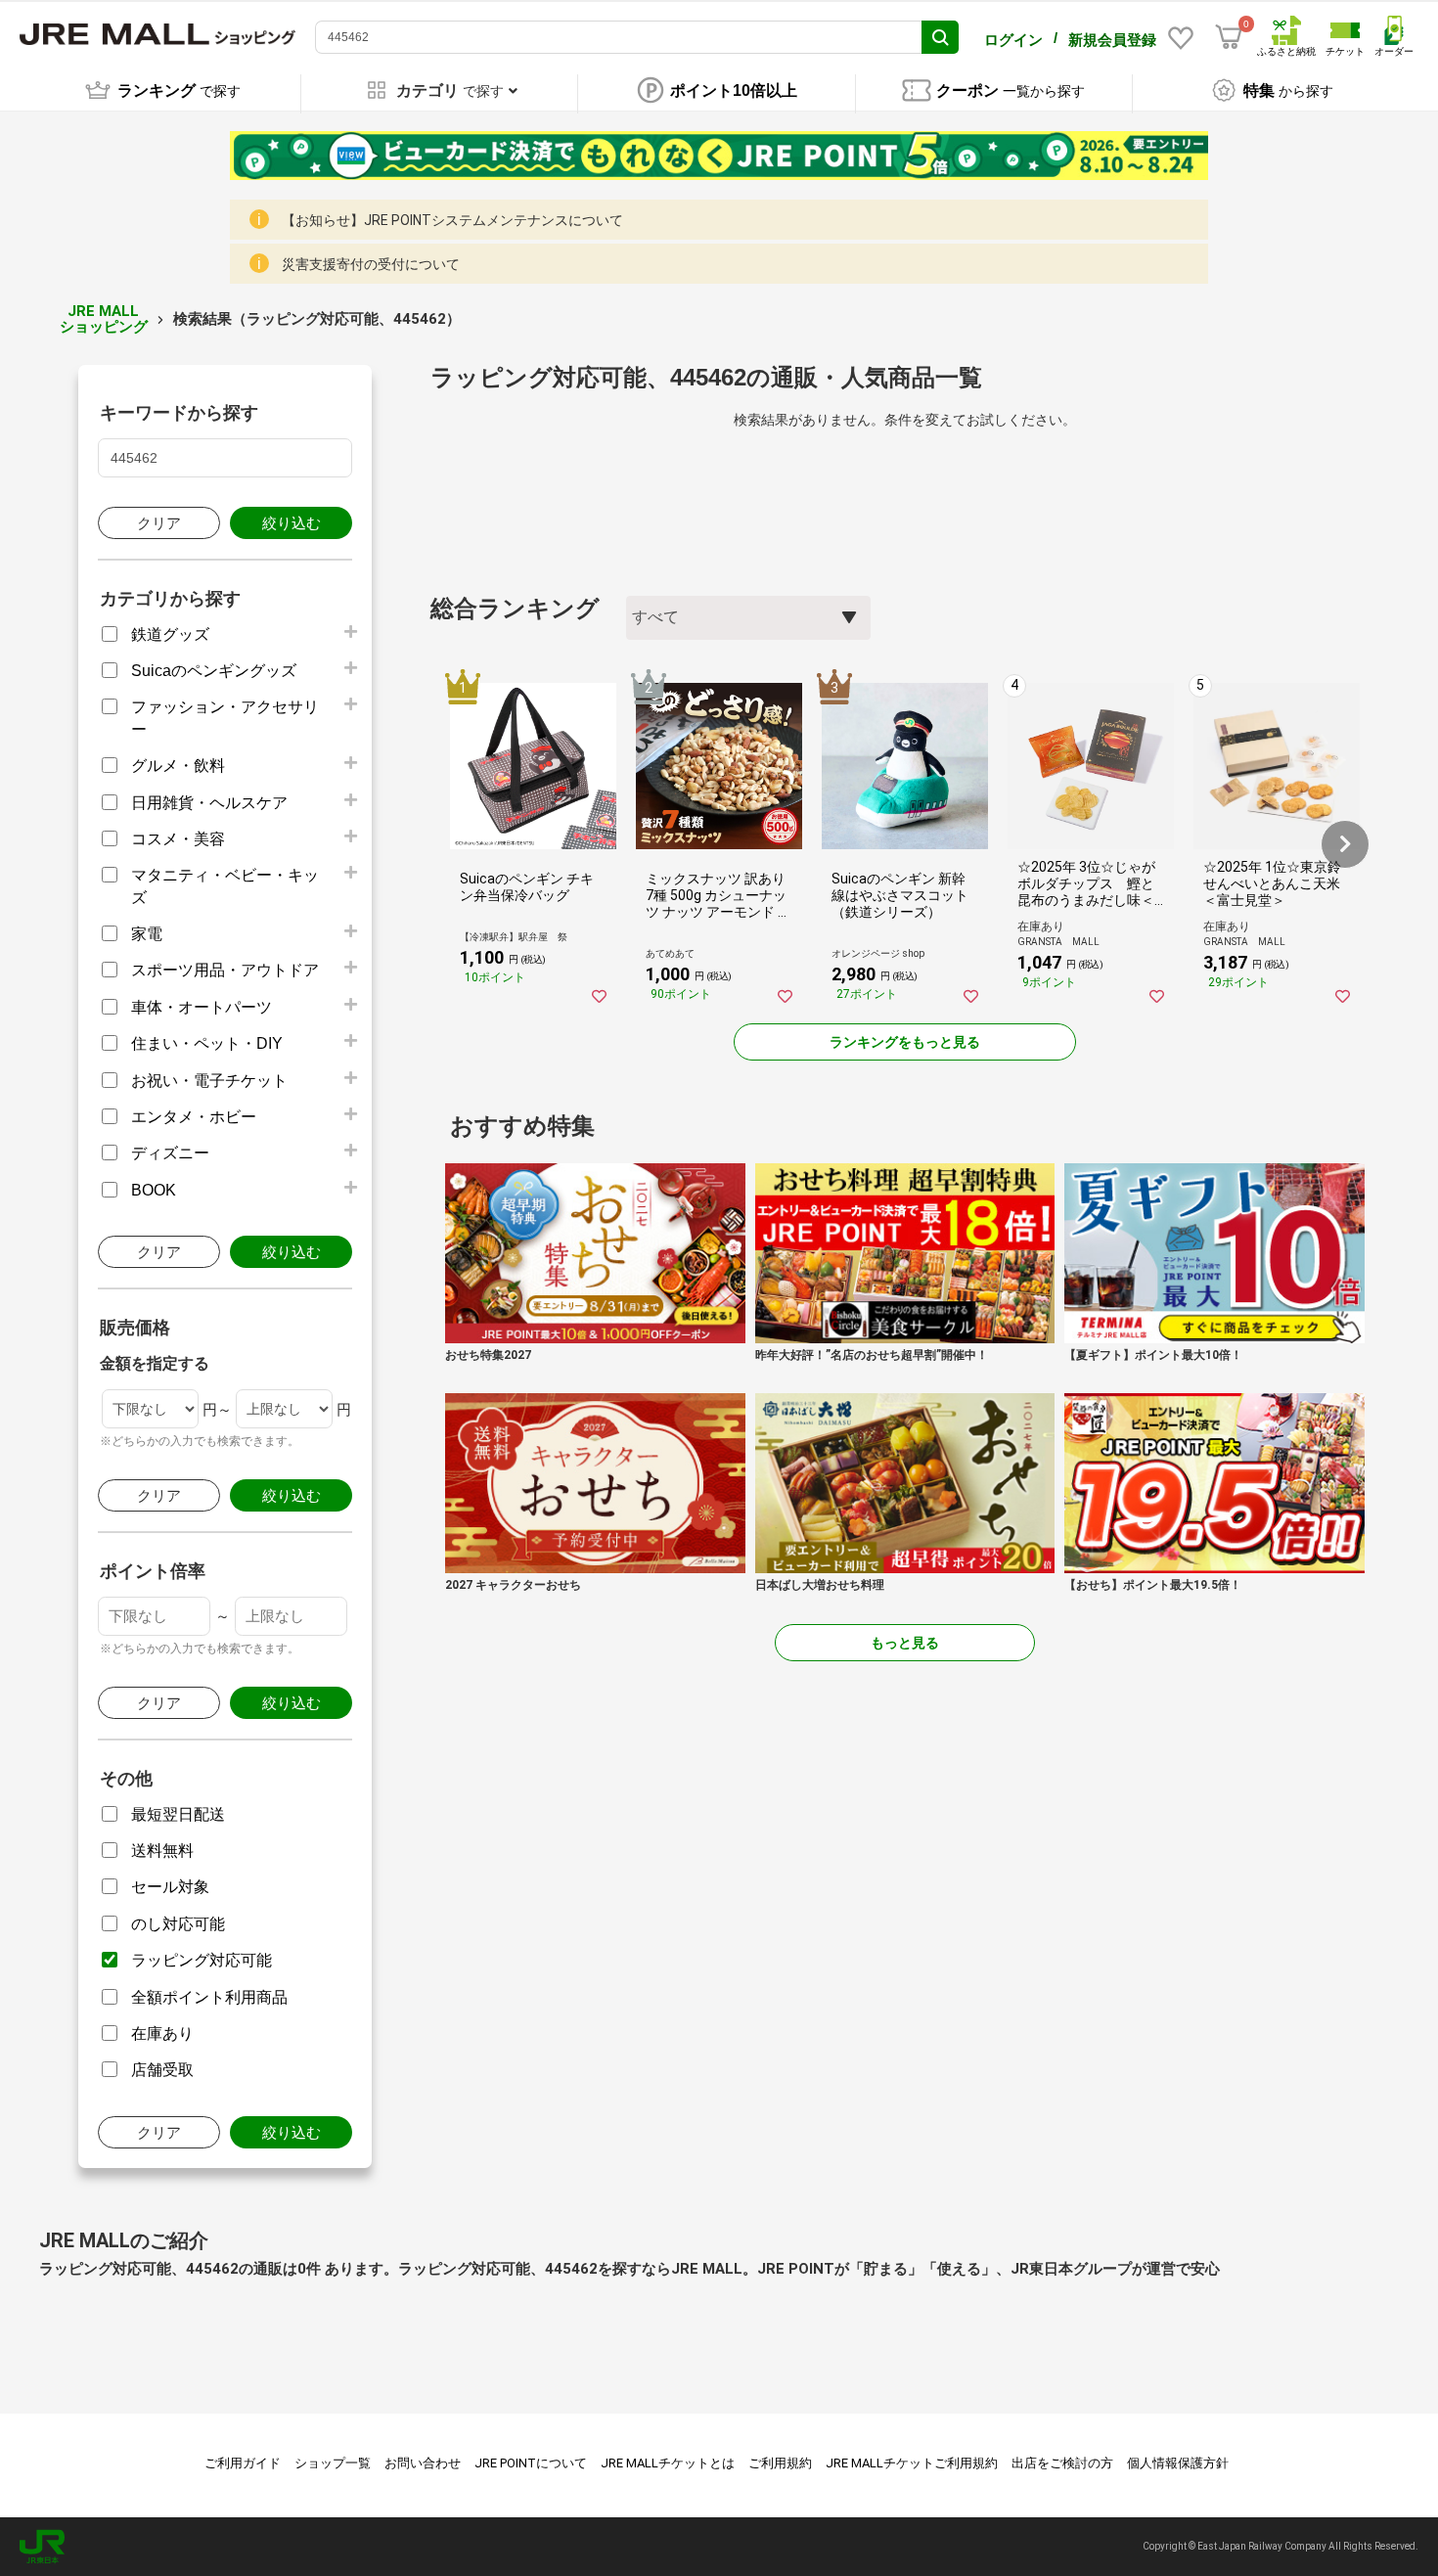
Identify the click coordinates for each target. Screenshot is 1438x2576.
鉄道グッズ (170, 634)
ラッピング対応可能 (202, 1960)
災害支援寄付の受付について (371, 264)
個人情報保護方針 (1178, 2463)
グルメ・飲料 (178, 766)
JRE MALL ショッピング (104, 319)
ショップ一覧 (333, 2463)
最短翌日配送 (178, 1814)
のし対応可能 (178, 1924)
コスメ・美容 (178, 839)
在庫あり (162, 2034)
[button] (1345, 844)
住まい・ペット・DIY (207, 1043)
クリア (159, 523)
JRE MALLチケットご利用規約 (912, 2463)
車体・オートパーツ (202, 1007)
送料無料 (162, 1851)
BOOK (154, 1190)
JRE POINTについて (531, 2463)
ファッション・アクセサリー (225, 718)
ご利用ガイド (243, 2463)
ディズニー (170, 1153)
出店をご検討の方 (1062, 2463)
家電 (147, 934)
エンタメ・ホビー (194, 1117)
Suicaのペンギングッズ (214, 671)
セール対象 (170, 1887)
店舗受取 (162, 2070)
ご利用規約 (780, 2463)
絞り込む (292, 523)
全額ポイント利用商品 (209, 1997)
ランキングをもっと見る (905, 1042)
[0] (1229, 37)
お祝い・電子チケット (209, 1081)
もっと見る (905, 1643)
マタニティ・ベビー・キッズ (225, 886)
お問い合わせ (423, 2463)
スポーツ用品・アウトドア (225, 970)
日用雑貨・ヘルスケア (209, 803)
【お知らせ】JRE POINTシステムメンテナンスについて (452, 220)
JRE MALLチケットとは (668, 2463)
